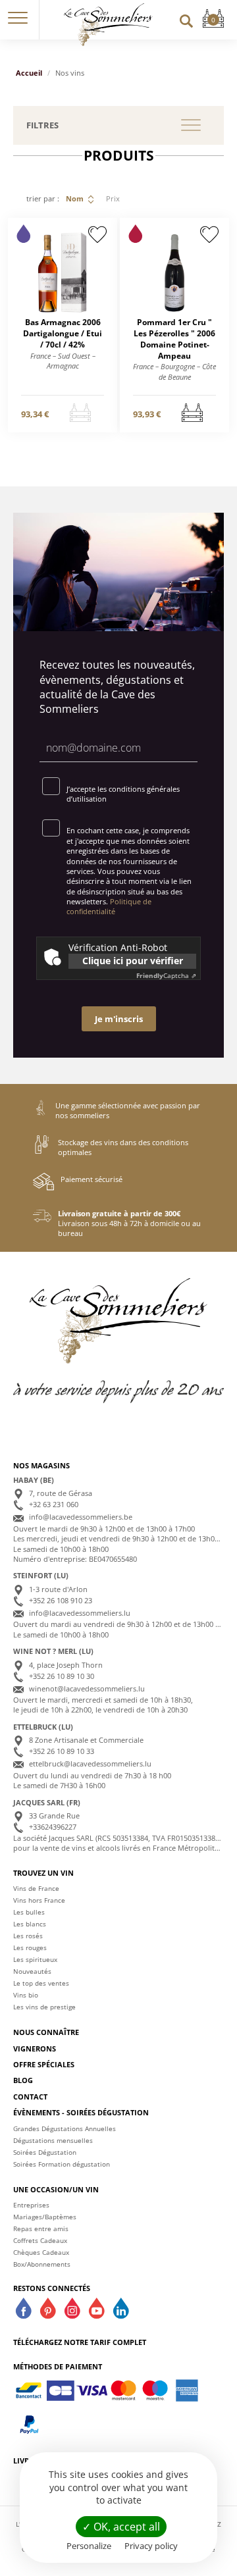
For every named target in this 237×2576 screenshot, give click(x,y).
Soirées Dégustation (45, 2152)
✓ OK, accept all (121, 2527)
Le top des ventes (41, 1983)
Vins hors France (39, 1900)
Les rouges (30, 1947)
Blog (23, 2080)
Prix (113, 198)
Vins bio (26, 1995)
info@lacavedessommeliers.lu (80, 1613)
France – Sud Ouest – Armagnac (63, 361)
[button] (18, 20)
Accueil (29, 73)
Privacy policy (151, 2546)
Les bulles (29, 1912)
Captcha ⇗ (166, 975)
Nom (75, 198)
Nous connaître (46, 2032)
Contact (30, 2097)
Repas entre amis (41, 2228)
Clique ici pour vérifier (133, 961)
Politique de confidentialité (109, 906)
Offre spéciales (44, 2064)
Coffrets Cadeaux (40, 2240)
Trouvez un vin (43, 1873)
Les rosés (28, 1936)
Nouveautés (32, 1971)
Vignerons (35, 2048)
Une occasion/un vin (56, 2189)
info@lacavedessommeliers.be (81, 1517)
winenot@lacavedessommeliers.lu (87, 1688)
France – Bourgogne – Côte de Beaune (174, 371)
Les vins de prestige (44, 2007)
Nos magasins (41, 1465)
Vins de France (36, 1888)
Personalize (89, 2546)
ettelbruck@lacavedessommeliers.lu (90, 1764)
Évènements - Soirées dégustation (81, 2112)
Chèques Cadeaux (41, 2252)
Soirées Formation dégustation (62, 2164)
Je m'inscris (119, 1019)
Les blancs (30, 1924)
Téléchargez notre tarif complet (80, 2342)
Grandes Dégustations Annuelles (65, 2128)
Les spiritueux (35, 1959)
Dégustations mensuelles (53, 2140)
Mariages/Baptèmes (45, 2217)
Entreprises (31, 2205)
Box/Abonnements (42, 2264)
